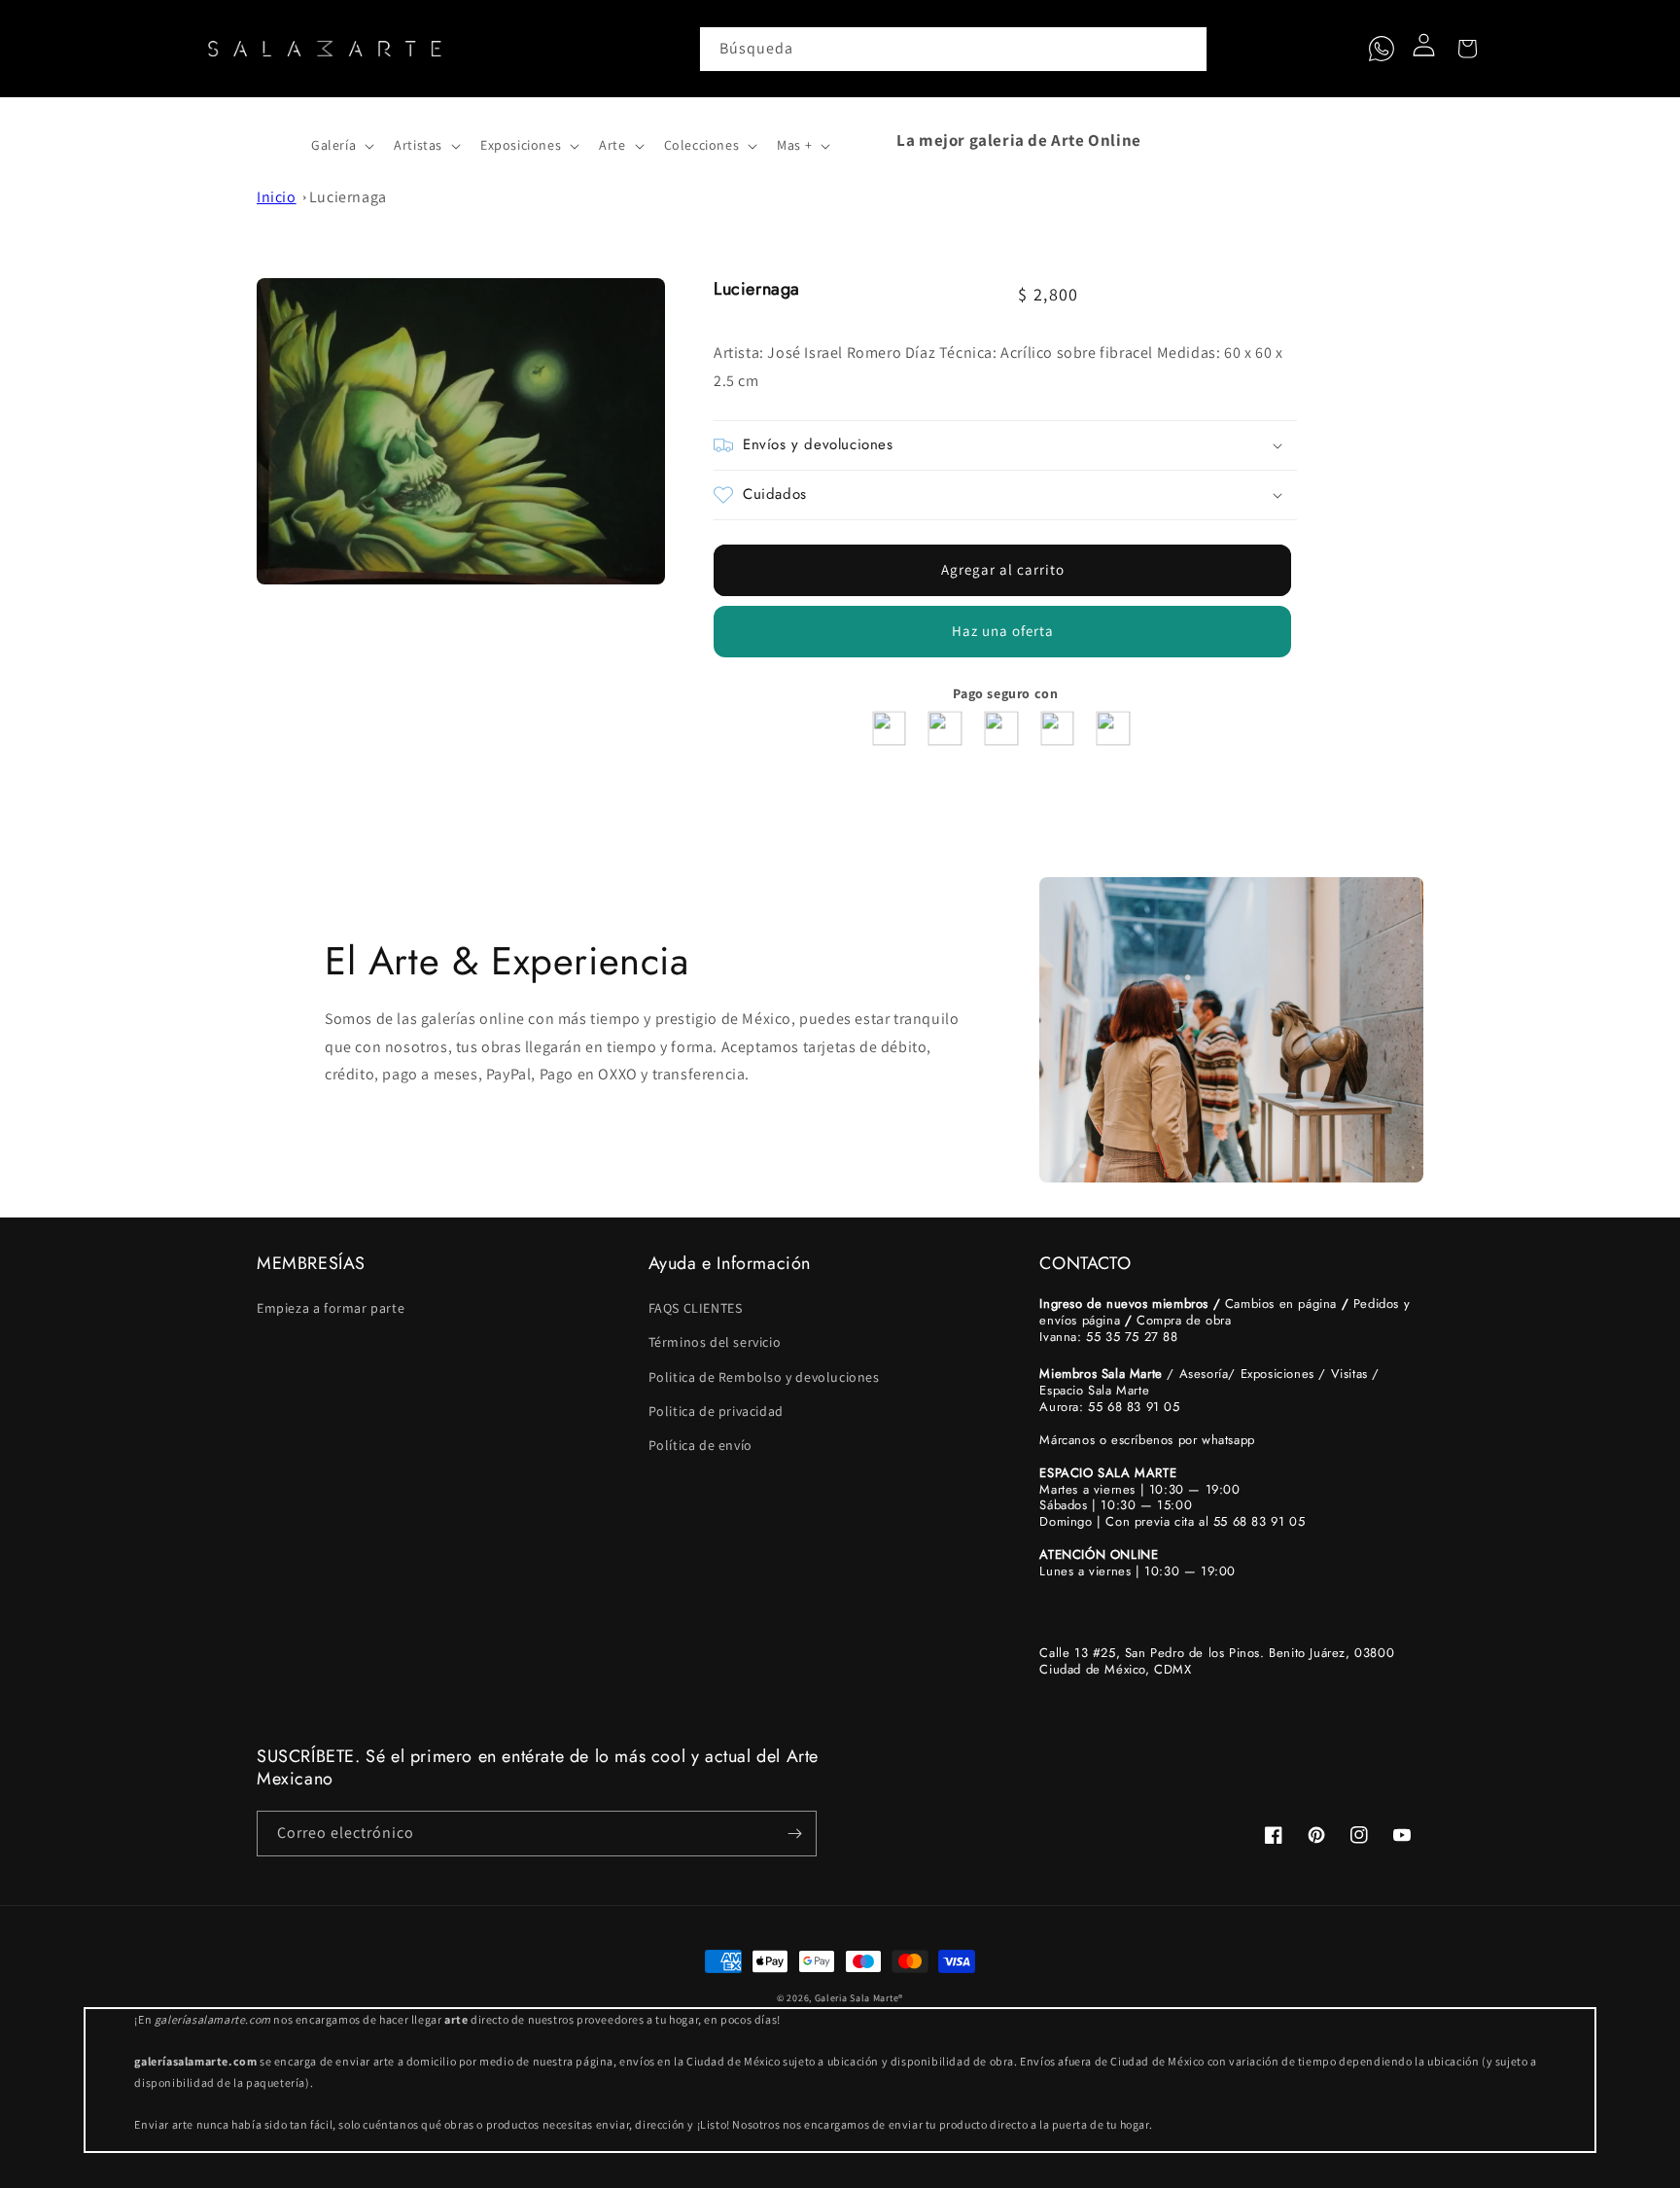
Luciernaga (348, 197)
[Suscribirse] (794, 1834)
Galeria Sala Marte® (859, 1998)
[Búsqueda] (1185, 49)
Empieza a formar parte (331, 1308)
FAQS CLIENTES (696, 1308)
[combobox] (954, 49)
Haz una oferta (1003, 631)
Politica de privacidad (716, 1411)
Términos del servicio (715, 1342)
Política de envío (700, 1445)
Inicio (277, 197)
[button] (278, 140)
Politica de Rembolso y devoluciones (764, 1377)
